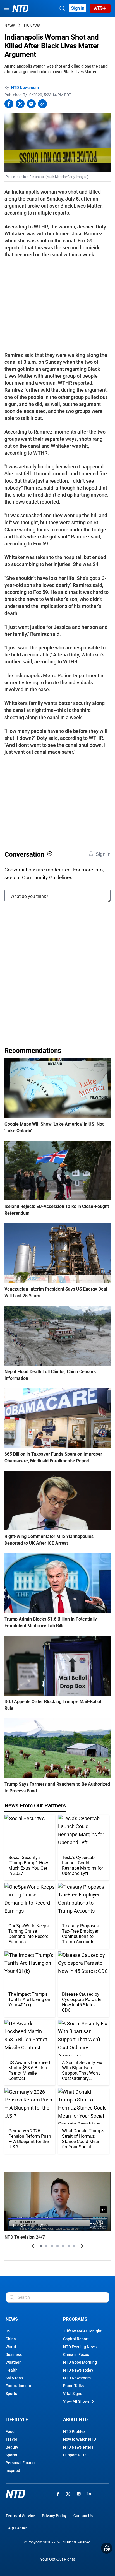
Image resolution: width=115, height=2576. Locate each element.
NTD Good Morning (80, 2362)
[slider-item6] (69, 2246)
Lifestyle (17, 2420)
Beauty (12, 2447)
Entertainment (18, 2386)
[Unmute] (103, 2210)
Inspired (13, 2471)
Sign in (78, 8)
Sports (11, 2394)
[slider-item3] (52, 2246)
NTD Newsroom (25, 88)
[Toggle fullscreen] (93, 2226)
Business (14, 2354)
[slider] (57, 2219)
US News (32, 26)
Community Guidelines (47, 877)
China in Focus (76, 2354)
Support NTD (74, 2455)
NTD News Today (78, 2370)
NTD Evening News (80, 2347)
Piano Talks (73, 2386)
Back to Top (107, 2548)
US (8, 2331)
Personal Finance (21, 2463)
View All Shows (76, 2401)
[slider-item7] (74, 2246)
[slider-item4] (57, 2246)
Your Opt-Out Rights (58, 2559)
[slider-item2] (46, 2246)
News (10, 26)
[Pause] (13, 2226)
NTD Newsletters (78, 2447)
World (11, 2347)
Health (12, 2370)
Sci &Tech (14, 2378)
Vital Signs (73, 2394)
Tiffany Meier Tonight (82, 2331)
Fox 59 (85, 241)
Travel (11, 2439)
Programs (75, 2319)
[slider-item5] (63, 2246)
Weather (13, 2362)
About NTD (75, 2420)
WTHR (41, 227)
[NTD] (15, 2494)
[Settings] (103, 2226)
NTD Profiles (74, 2431)
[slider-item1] (41, 2246)
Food (10, 2431)
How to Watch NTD (80, 2439)
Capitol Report (76, 2339)
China (11, 2339)
